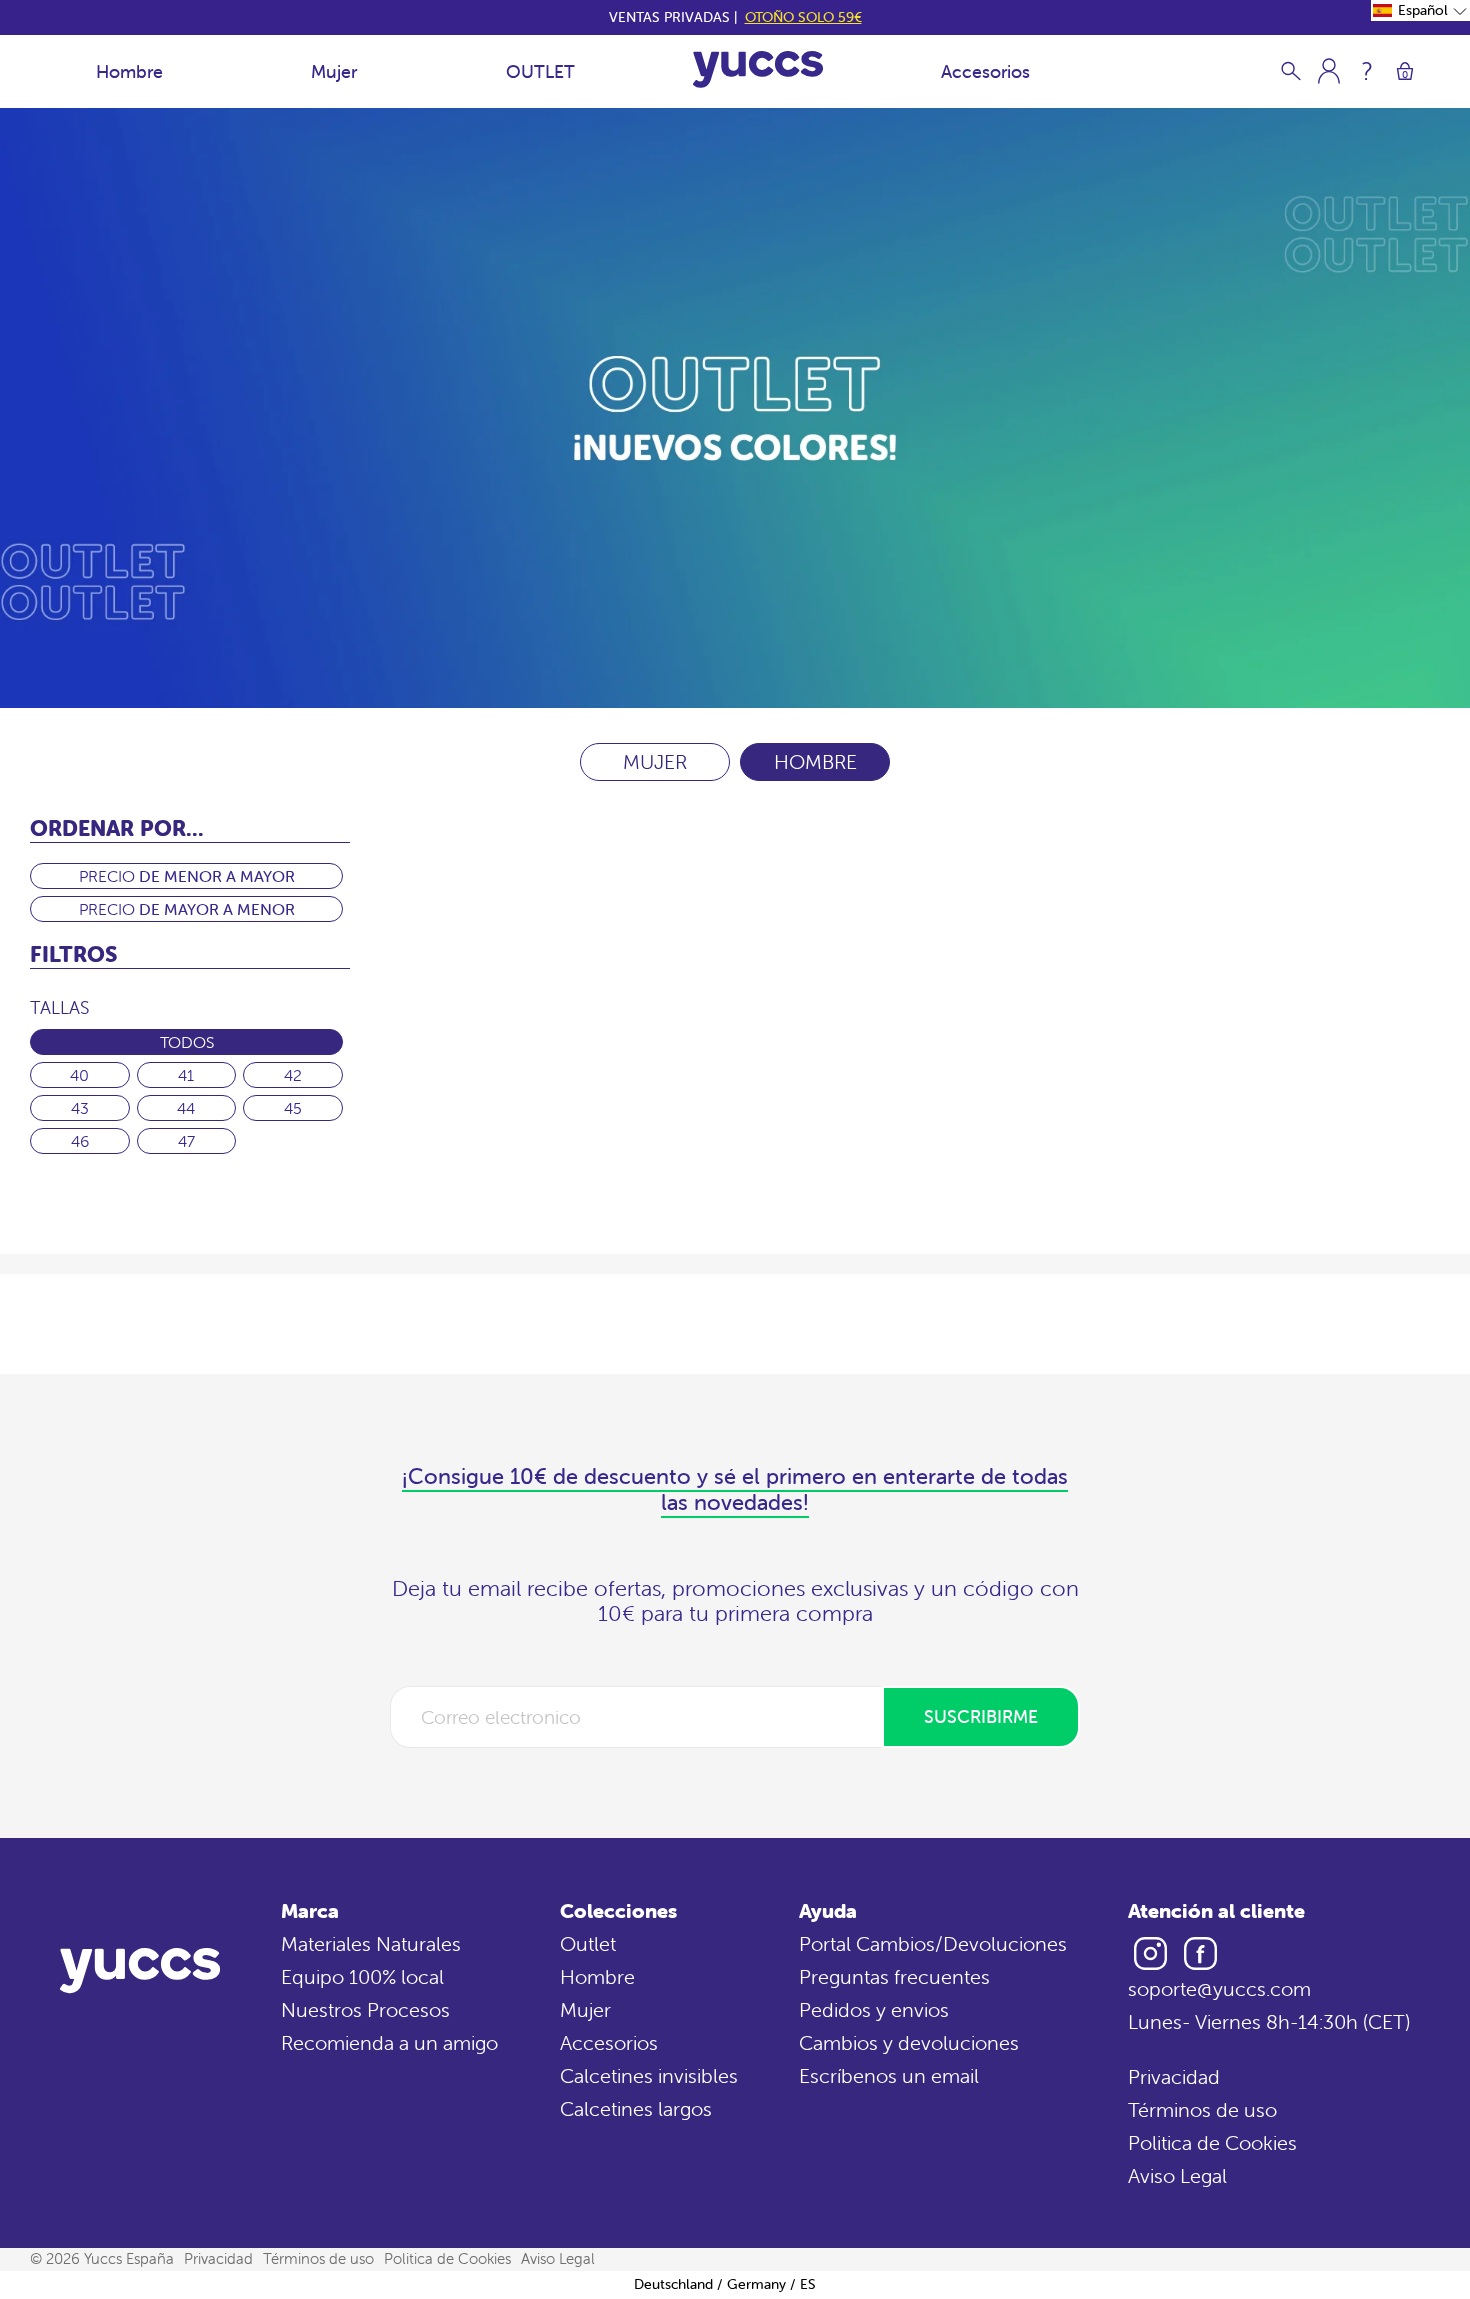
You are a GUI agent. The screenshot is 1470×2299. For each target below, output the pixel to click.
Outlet (588, 1943)
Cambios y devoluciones (909, 2042)
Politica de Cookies (1212, 2142)
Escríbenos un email (889, 2075)
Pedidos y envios (874, 2009)
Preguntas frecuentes (894, 1976)
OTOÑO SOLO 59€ (803, 17)
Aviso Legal (1177, 2175)
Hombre (129, 71)
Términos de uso (1202, 2109)
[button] (1420, 10)
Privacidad (1174, 2076)
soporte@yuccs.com (1219, 1988)
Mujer (334, 71)
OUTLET (540, 71)
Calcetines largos (636, 2108)
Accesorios (985, 71)
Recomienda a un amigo (389, 2042)
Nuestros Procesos (365, 2009)
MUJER (655, 761)
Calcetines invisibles (649, 2075)
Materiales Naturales (371, 1943)
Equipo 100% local (362, 1976)
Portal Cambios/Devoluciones (933, 1943)
